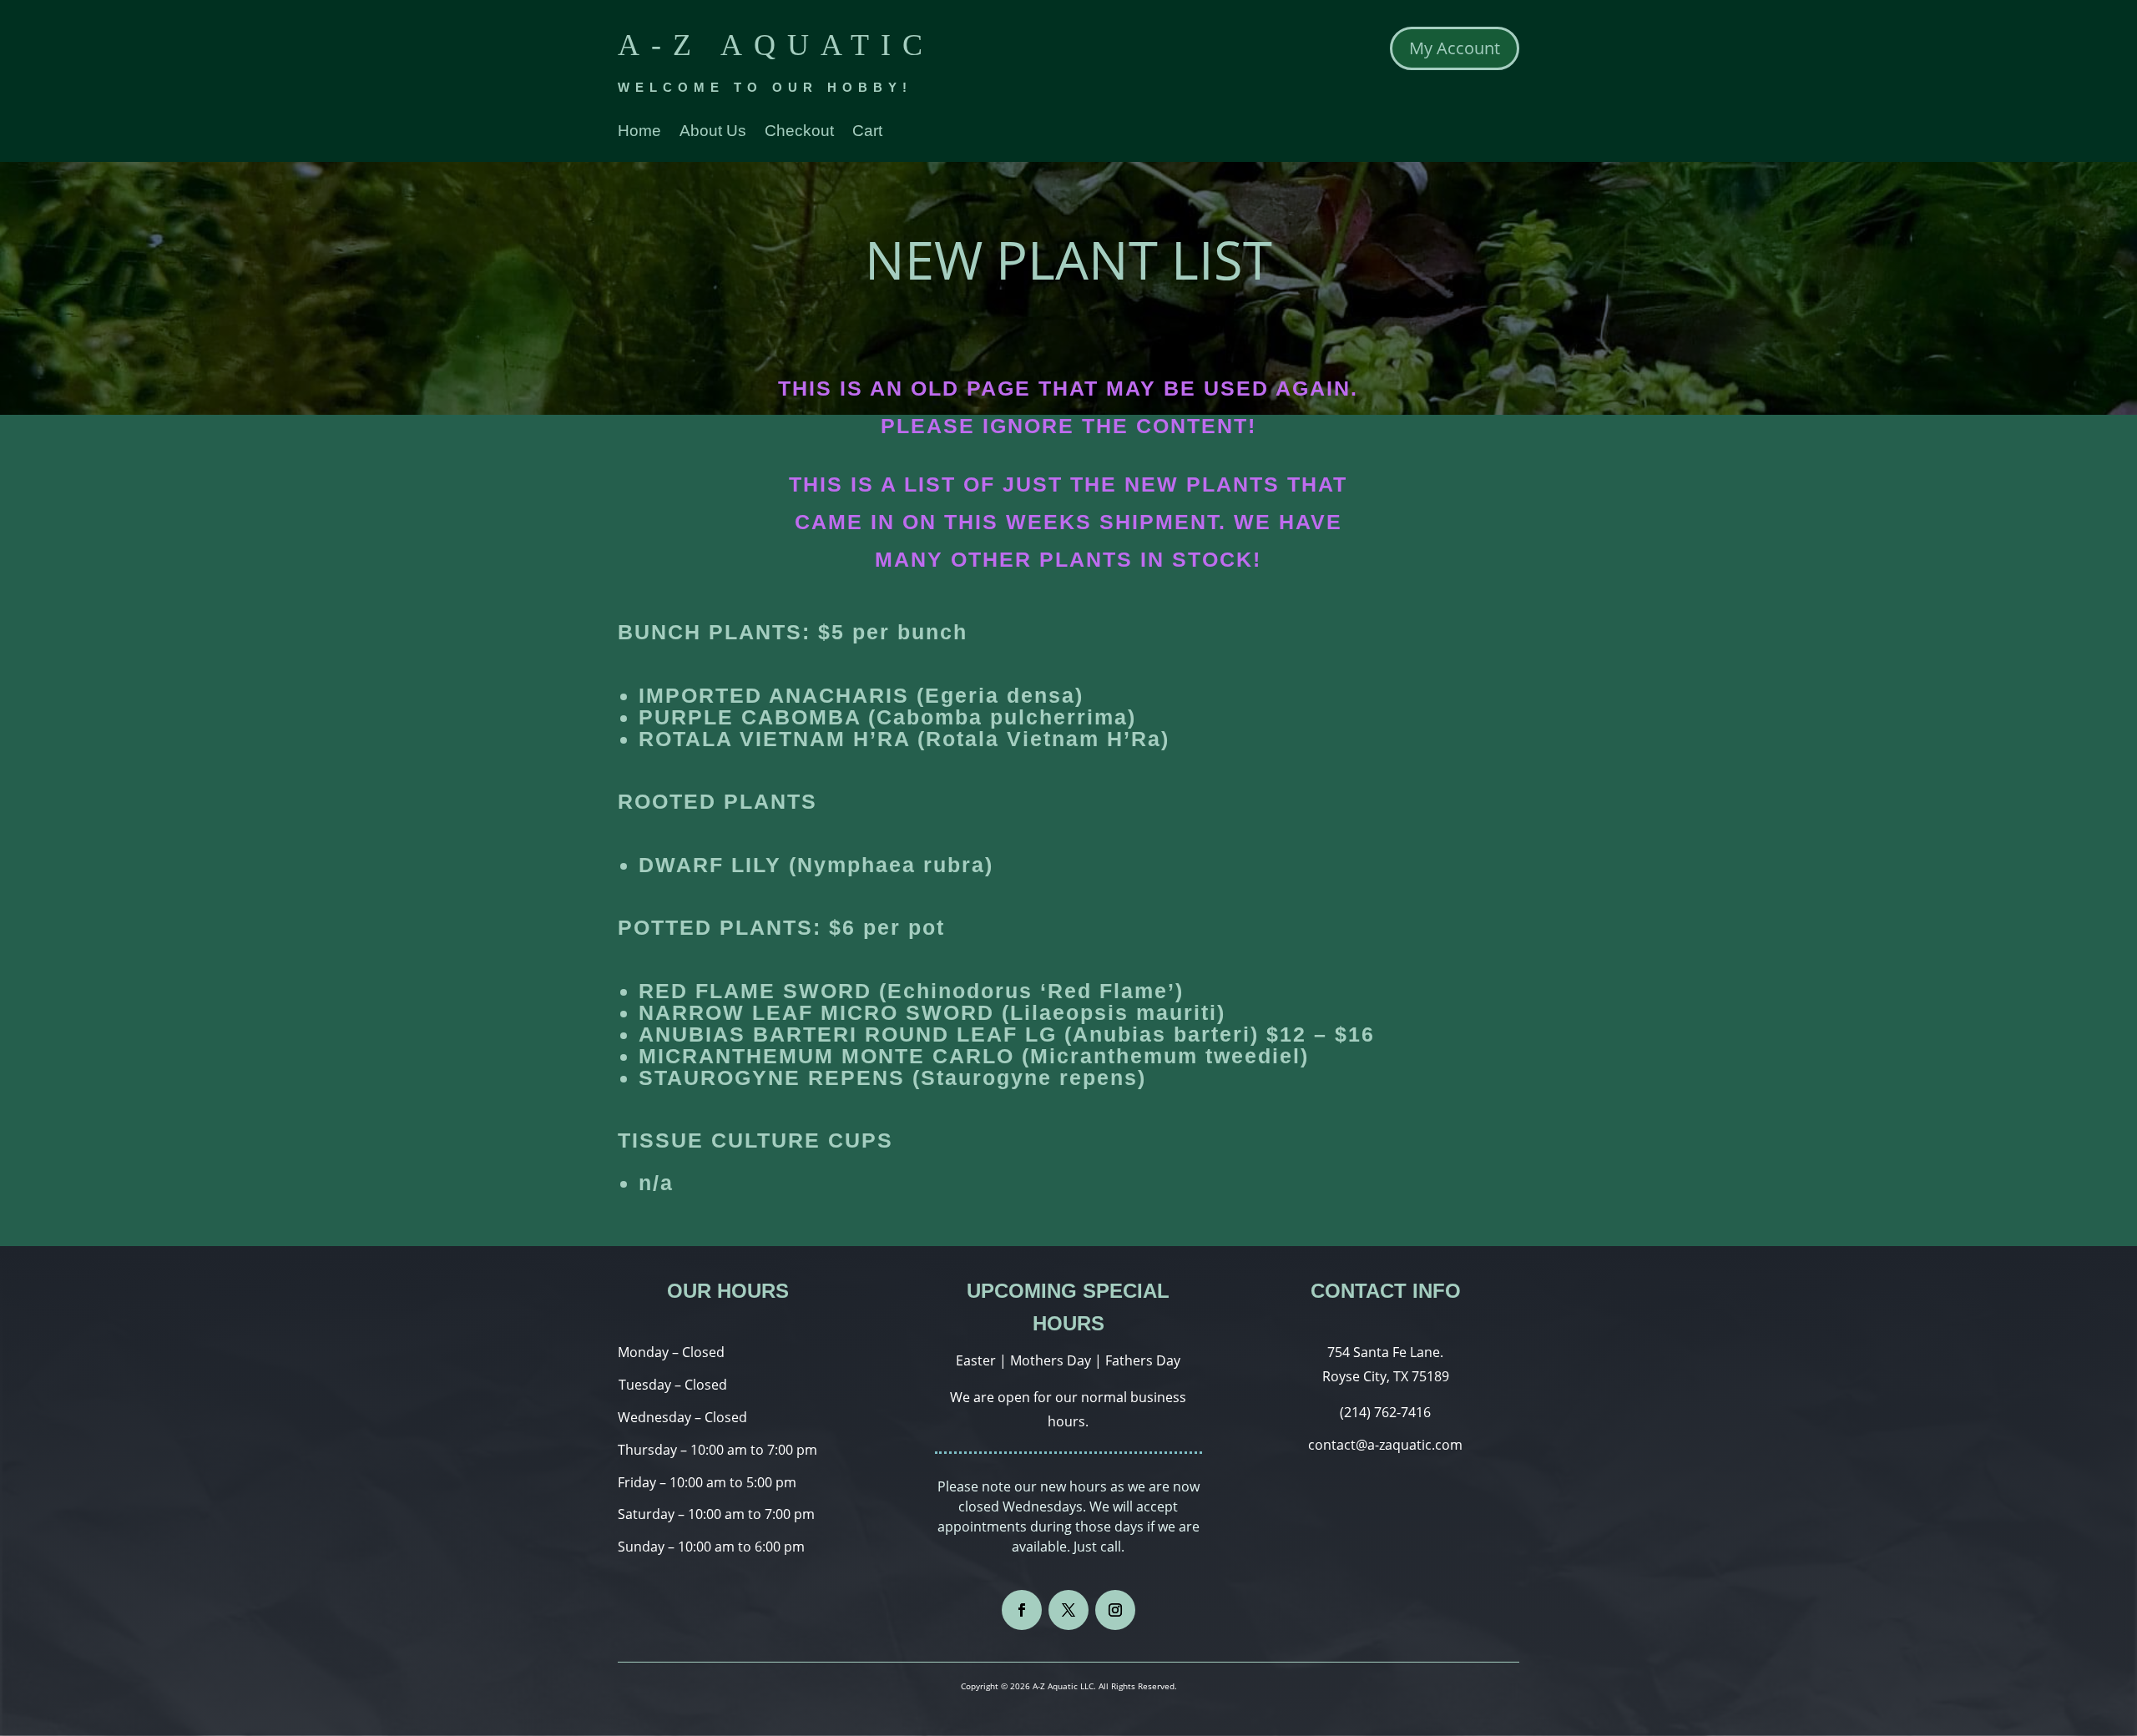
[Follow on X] (1068, 1610)
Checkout (799, 132)
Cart (867, 132)
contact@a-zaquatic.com (1385, 1445)
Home (639, 132)
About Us (713, 132)
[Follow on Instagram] (1115, 1610)
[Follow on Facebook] (1022, 1610)
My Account (1455, 48)
